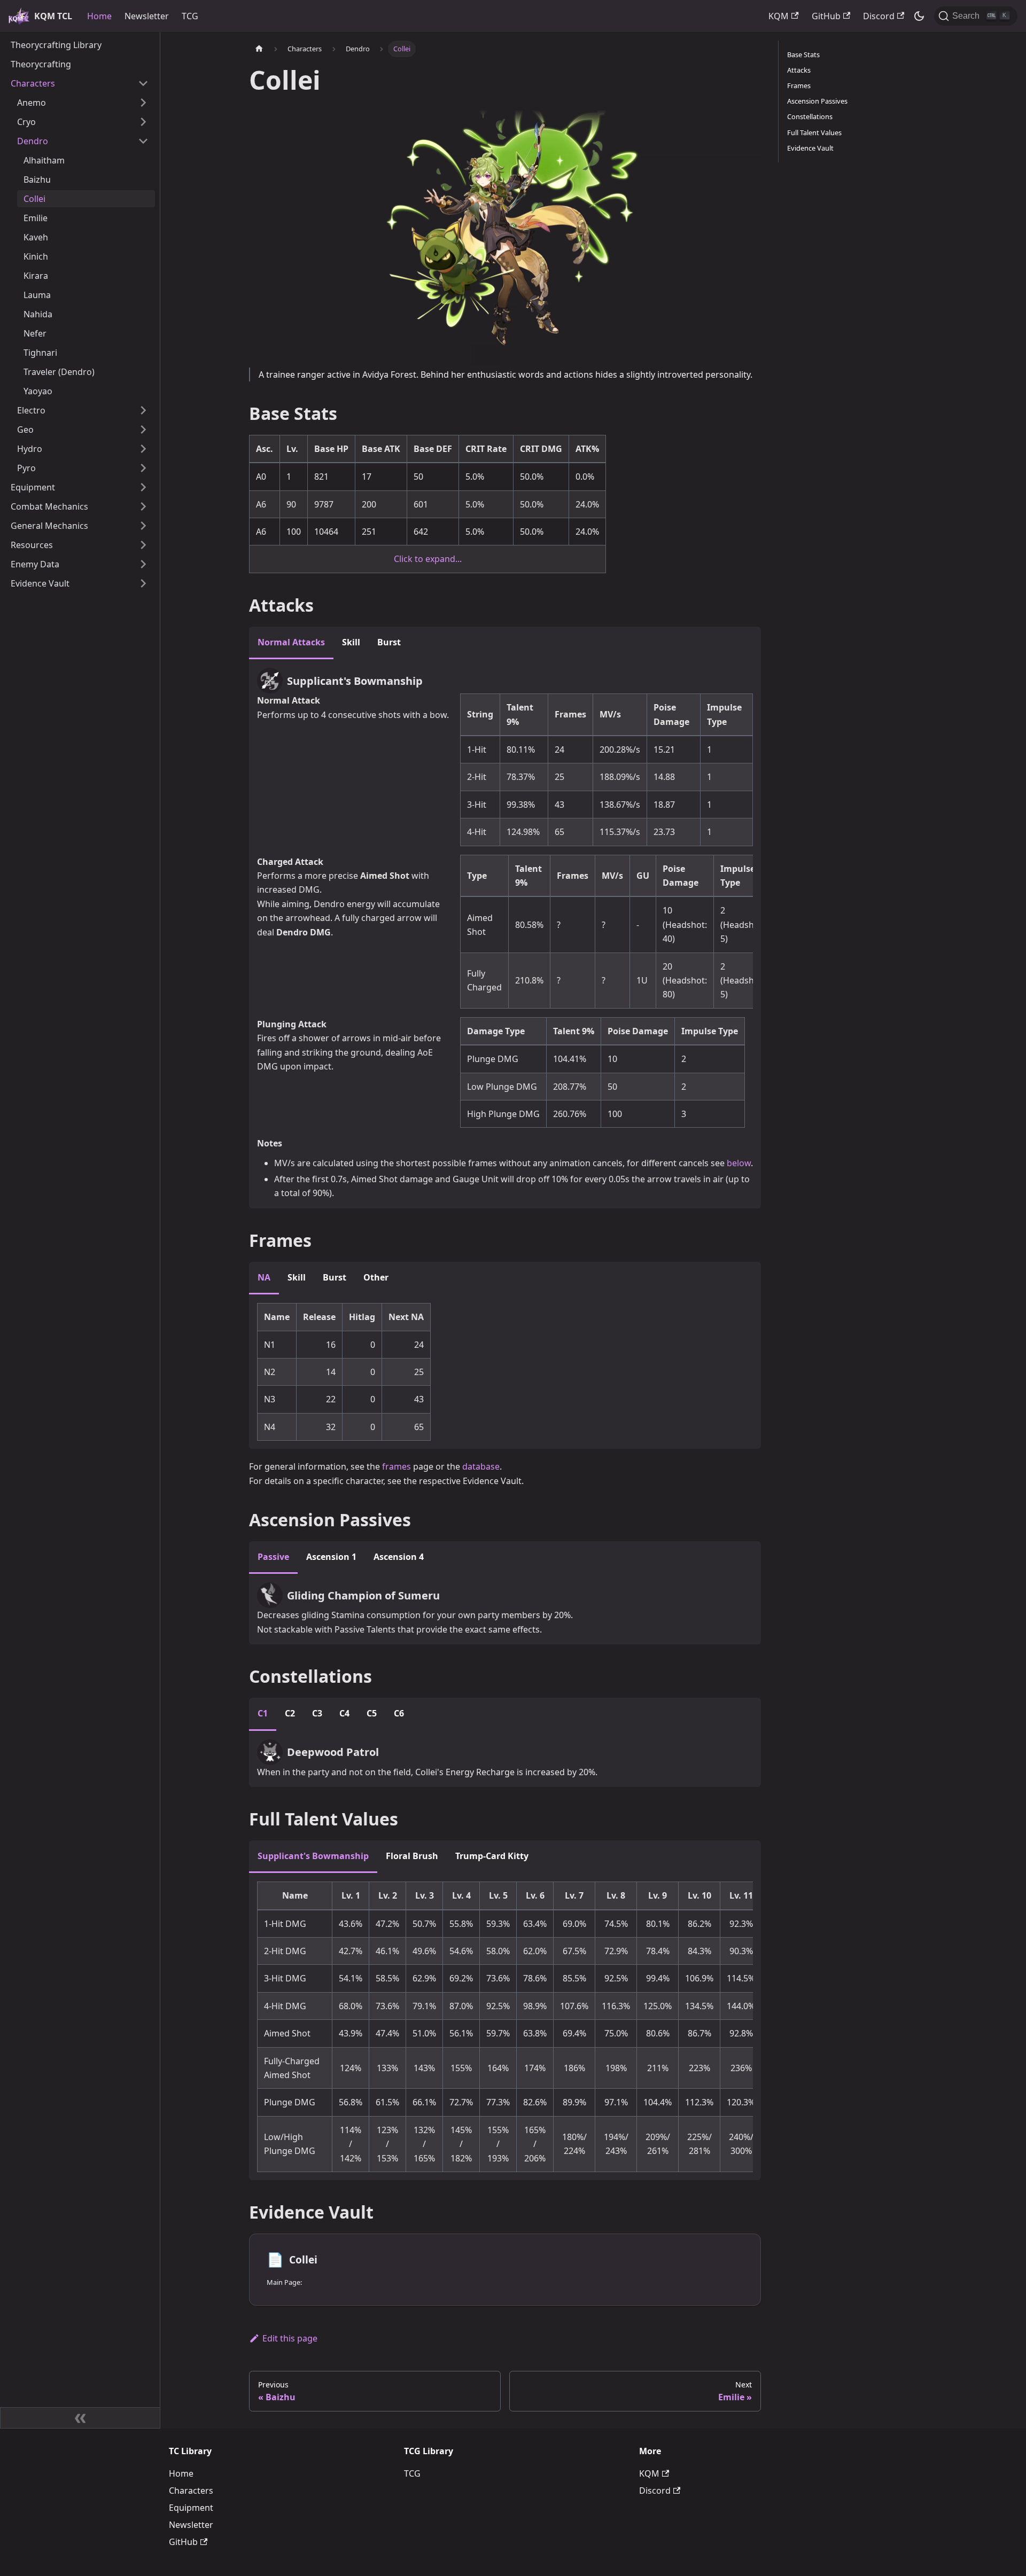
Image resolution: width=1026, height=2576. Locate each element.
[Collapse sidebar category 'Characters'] (143, 83)
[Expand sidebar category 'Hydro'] (143, 449)
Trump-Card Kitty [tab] (492, 1856)
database (481, 1466)
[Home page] (259, 49)
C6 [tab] (399, 1713)
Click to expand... (428, 559)
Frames (799, 85)
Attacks (799, 70)
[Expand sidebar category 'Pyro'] (143, 468)
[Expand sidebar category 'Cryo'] (143, 122)
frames (397, 1466)
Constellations (810, 116)
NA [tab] (264, 1277)
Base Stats (803, 54)
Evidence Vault (810, 148)
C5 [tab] (372, 1713)
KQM (779, 16)
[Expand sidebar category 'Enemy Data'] (143, 564)
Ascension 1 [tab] (331, 1557)
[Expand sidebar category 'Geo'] (143, 430)
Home (99, 16)
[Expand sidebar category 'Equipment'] (143, 487)
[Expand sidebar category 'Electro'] (143, 410)
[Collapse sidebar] (80, 2418)
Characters (191, 2491)
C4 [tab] (344, 1713)
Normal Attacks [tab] (291, 642)
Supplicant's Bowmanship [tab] (313, 1856)
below (739, 1163)
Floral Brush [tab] (412, 1856)
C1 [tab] (263, 1713)
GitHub (826, 16)
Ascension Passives (817, 101)
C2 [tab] (290, 1713)
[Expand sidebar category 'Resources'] (143, 545)
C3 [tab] (317, 1713)
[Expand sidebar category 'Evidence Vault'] (143, 583)
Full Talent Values (814, 132)
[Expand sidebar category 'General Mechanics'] (143, 526)
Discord (879, 16)
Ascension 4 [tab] (399, 1557)
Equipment (191, 2508)
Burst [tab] (389, 642)
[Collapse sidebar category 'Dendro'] (143, 141)
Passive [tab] (273, 1557)
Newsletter (147, 16)
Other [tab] (376, 1277)
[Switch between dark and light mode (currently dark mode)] (919, 16)
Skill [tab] (351, 642)
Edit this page (290, 2338)
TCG (190, 16)
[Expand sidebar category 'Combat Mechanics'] (143, 506)
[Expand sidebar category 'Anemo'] (143, 103)
